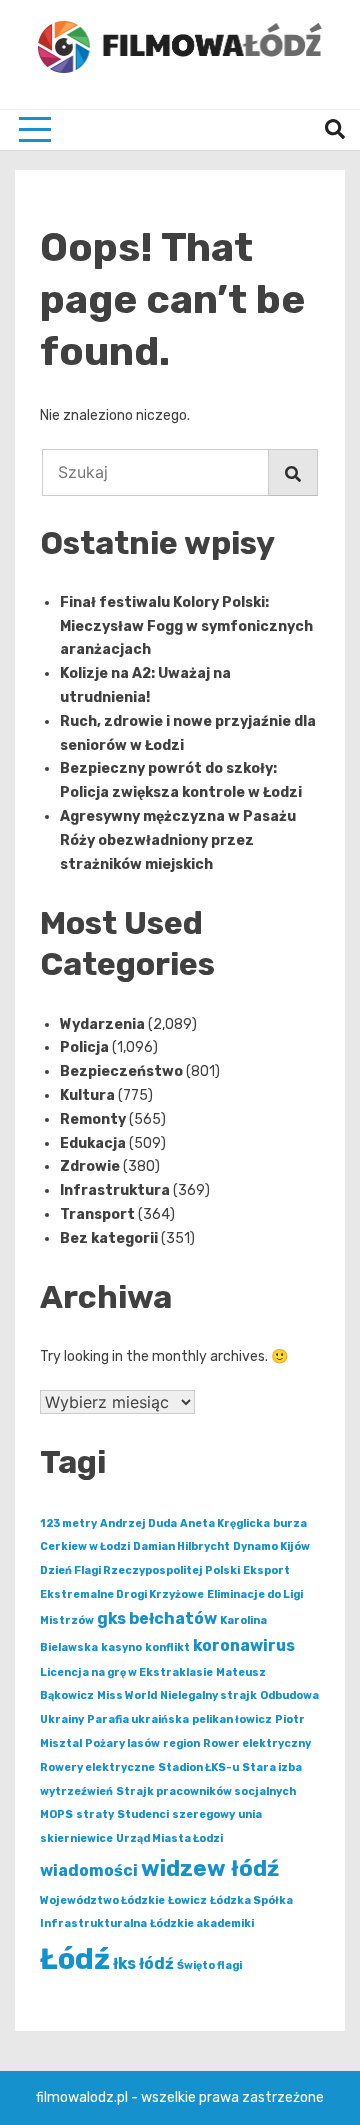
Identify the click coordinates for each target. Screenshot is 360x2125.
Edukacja (93, 1143)
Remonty (93, 1119)
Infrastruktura (115, 1190)
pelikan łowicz (232, 1719)
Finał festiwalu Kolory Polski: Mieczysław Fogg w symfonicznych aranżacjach (186, 626)
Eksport (266, 1570)
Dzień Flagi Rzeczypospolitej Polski (140, 1570)
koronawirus (244, 1645)
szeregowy (203, 1814)
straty (95, 1814)
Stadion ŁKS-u (198, 1767)
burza (290, 1523)
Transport (97, 1214)
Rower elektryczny (257, 1743)
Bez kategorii (109, 1238)
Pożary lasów (122, 1743)
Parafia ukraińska (138, 1719)
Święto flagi (209, 1965)
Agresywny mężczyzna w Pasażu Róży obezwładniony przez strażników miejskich (178, 840)
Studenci (143, 1814)
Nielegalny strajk (208, 1695)
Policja (84, 1047)
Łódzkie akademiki (202, 1923)
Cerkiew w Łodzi (85, 1546)
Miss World (127, 1695)
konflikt (167, 1647)
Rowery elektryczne (97, 1767)
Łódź (75, 1959)
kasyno (121, 1647)
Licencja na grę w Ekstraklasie (126, 1672)
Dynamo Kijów (271, 1546)
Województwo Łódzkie (102, 1900)
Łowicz (187, 1900)
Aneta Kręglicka (225, 1523)
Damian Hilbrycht (181, 1546)
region (181, 1743)
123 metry (68, 1523)
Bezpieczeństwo (121, 1071)
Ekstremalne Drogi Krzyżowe (122, 1594)
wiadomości (89, 1870)
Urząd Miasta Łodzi (169, 1838)
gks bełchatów (157, 1618)
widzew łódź (210, 1868)
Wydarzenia (102, 1024)
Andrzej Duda (138, 1523)
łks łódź (143, 1963)
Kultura (87, 1095)
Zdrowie (90, 1166)
